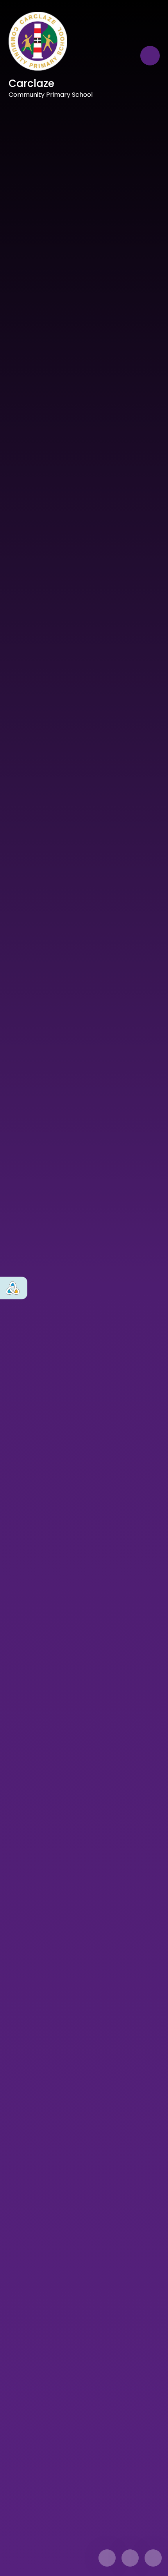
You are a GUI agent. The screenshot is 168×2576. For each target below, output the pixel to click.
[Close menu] (150, 56)
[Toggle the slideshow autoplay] (153, 2558)
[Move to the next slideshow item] (130, 2558)
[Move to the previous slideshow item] (107, 2558)
